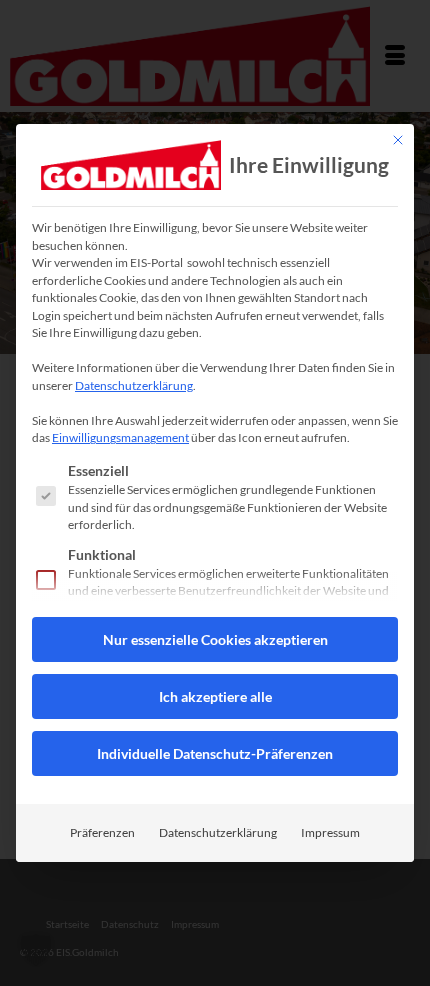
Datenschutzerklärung (134, 385)
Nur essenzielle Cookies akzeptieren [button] (215, 639)
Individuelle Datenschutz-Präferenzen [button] (215, 753)
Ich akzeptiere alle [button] (215, 696)
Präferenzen (102, 832)
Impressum (330, 832)
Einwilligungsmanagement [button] (120, 437)
